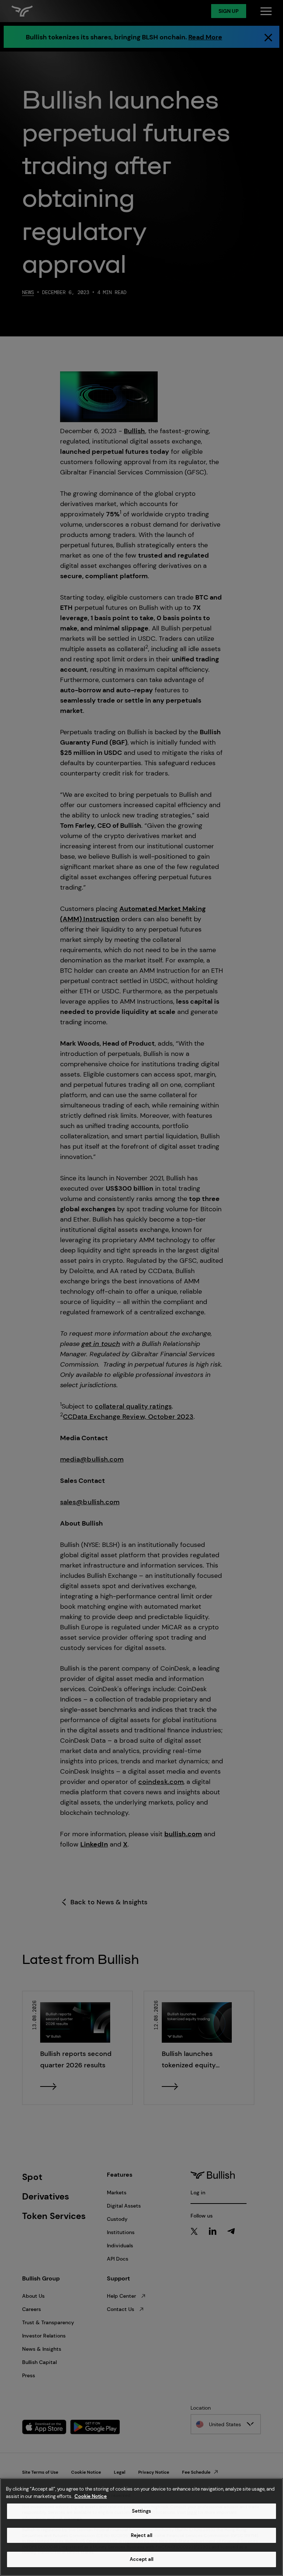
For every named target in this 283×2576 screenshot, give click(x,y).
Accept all (141, 2559)
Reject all (141, 2535)
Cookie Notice (91, 2496)
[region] (141, 2527)
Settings (141, 2511)
